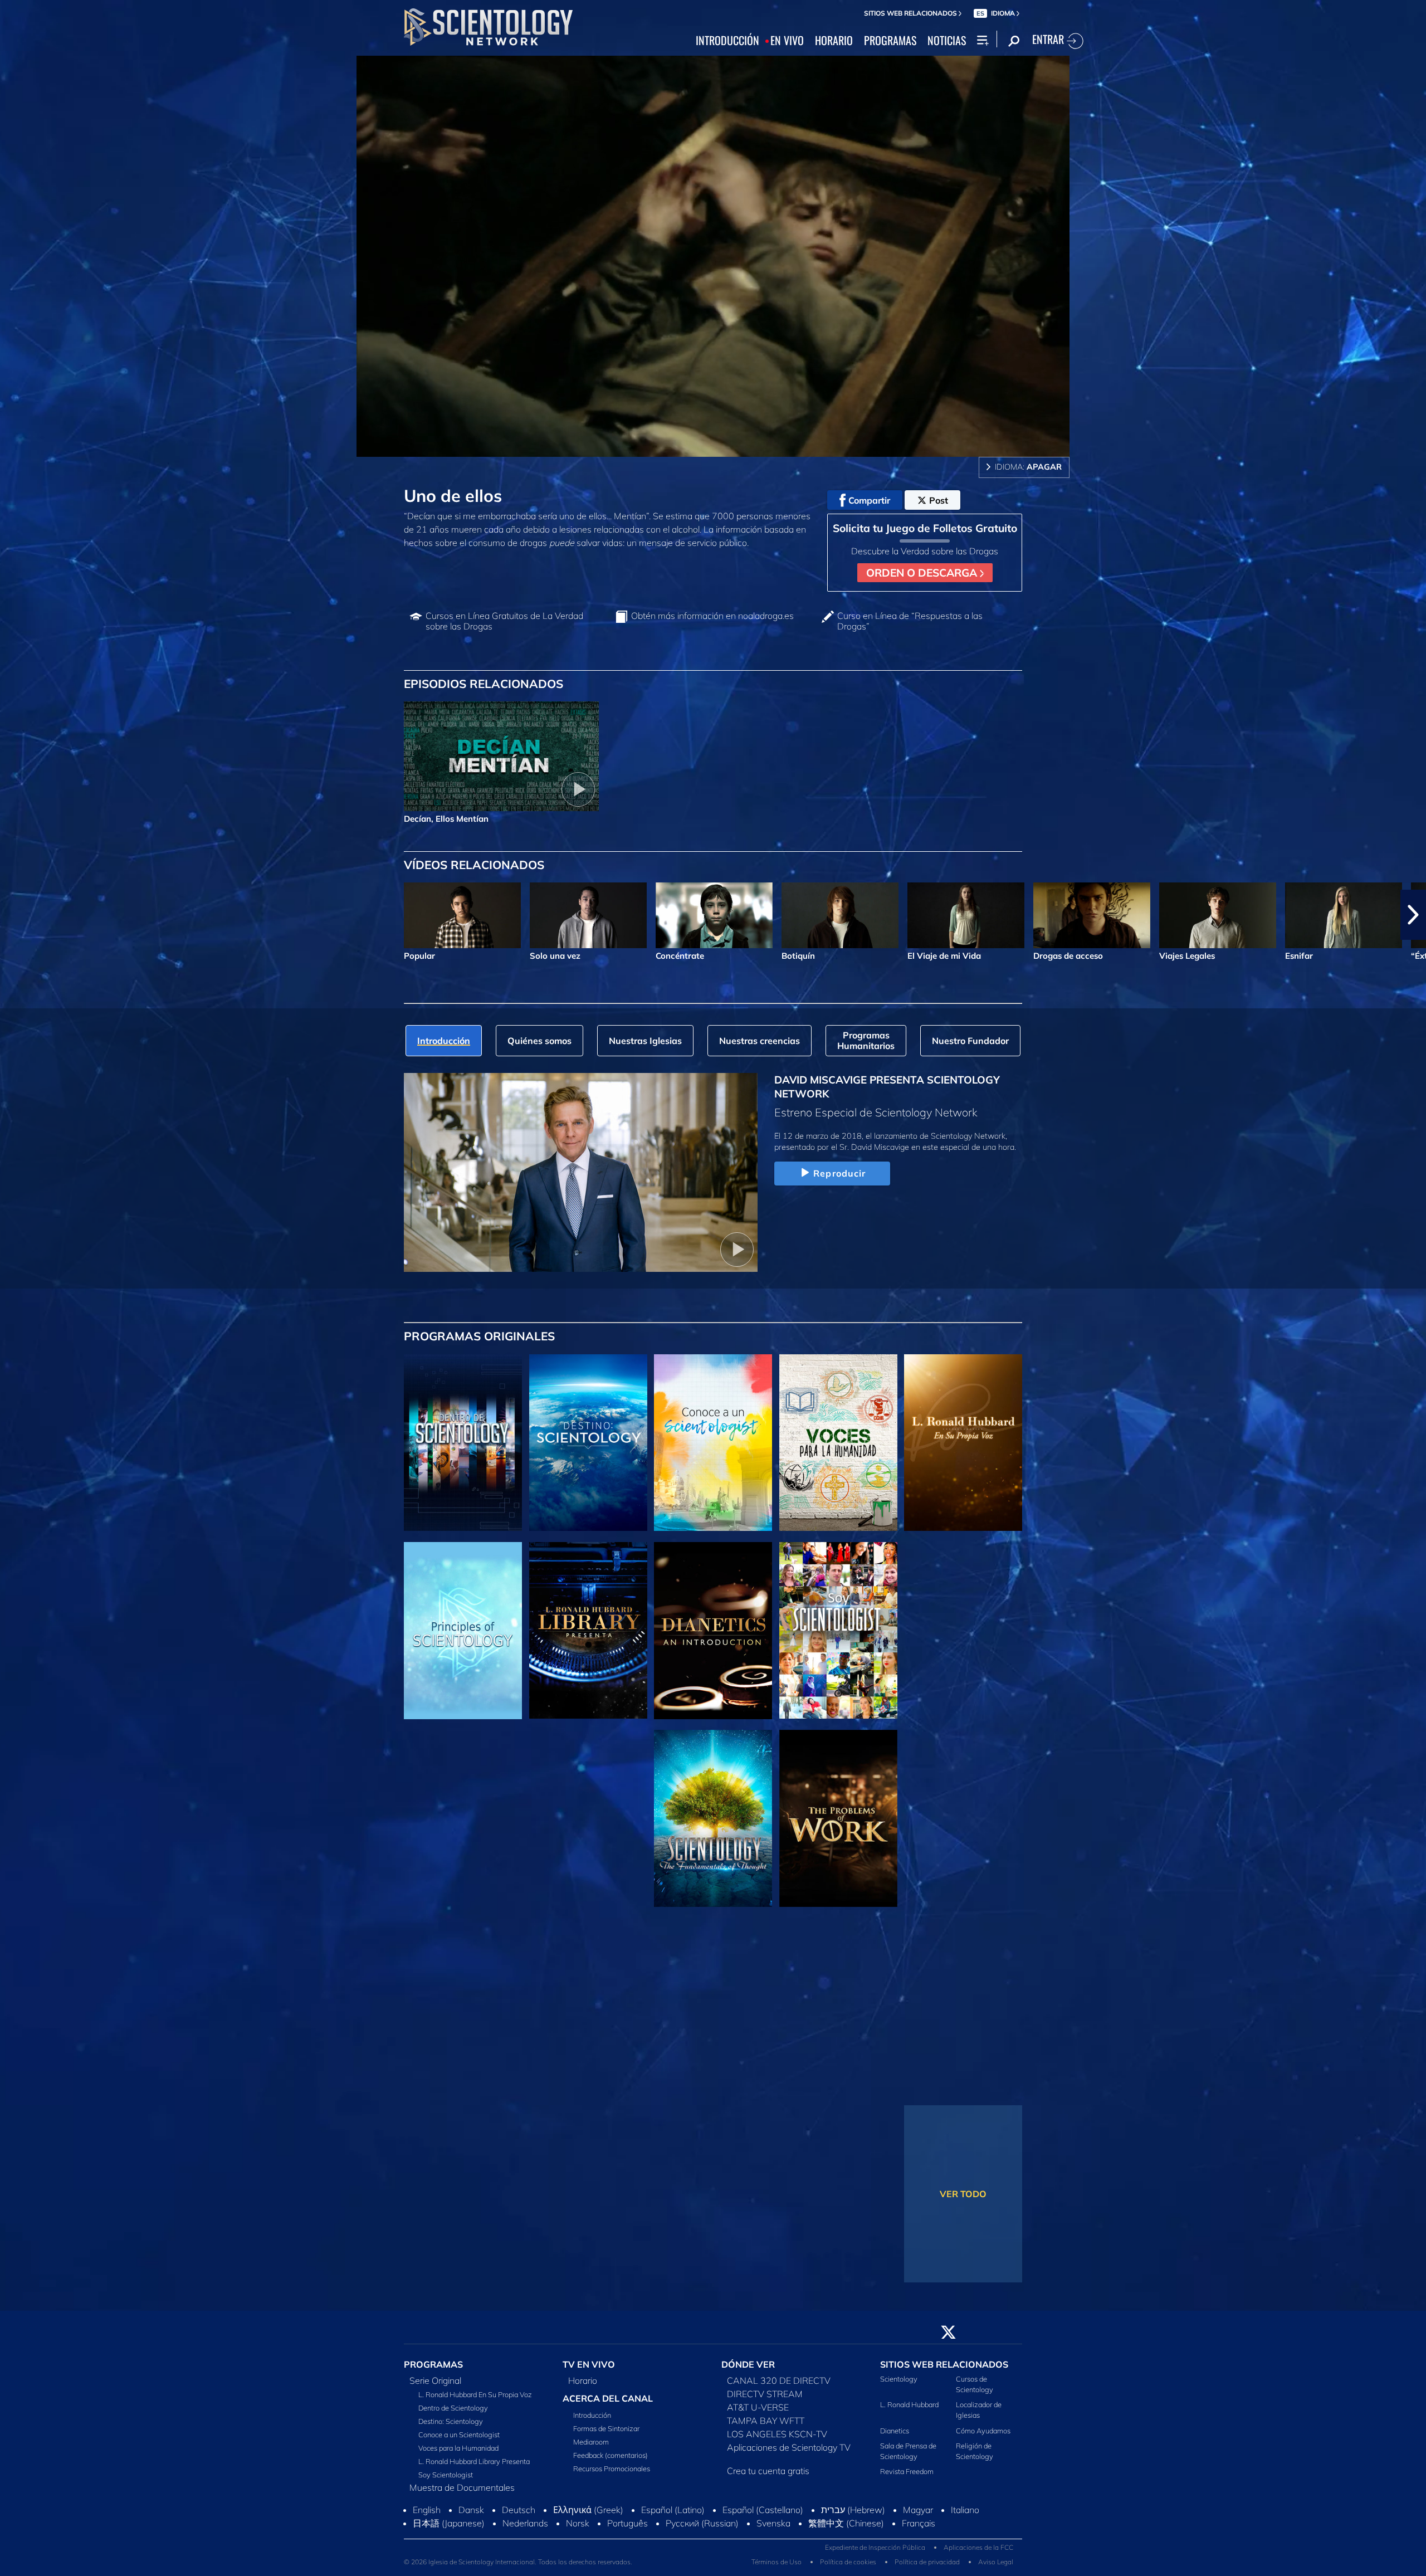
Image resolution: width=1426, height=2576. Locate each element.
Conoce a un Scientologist (459, 2441)
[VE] (463, 1631)
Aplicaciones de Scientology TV (789, 2454)
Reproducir (839, 1173)
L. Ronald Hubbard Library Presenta (474, 2468)
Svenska (773, 2553)
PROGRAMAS (890, 41)
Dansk (471, 2540)
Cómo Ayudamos (983, 2437)
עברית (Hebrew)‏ (853, 2540)
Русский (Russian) (702, 2553)
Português (627, 2553)
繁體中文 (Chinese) (846, 2553)
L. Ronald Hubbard (909, 2411)
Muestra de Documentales (462, 2494)
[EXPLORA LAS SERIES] (463, 1443)
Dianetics (895, 2437)
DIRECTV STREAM (765, 2401)
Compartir (869, 500)
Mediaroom (591, 2448)
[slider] (735, 446)
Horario (583, 2387)
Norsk (578, 2553)
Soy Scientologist (446, 2481)
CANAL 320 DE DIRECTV (779, 2387)
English (427, 2540)
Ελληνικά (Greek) (588, 2540)
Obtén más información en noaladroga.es (712, 616)
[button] (13, 915)
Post (939, 500)
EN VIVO (787, 41)
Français (919, 2553)
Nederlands (525, 2553)
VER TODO (963, 2194)
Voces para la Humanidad (458, 2455)
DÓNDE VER (748, 2371)
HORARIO (834, 41)
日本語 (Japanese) (449, 2553)
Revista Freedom (907, 2478)
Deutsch (519, 2540)
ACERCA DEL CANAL (608, 2405)
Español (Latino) (673, 2540)
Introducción (592, 2422)
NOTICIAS (947, 41)
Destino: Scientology (451, 2428)
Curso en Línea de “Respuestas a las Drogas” (910, 621)
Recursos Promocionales (612, 2475)
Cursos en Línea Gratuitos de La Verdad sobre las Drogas (504, 621)
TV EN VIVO (589, 2371)
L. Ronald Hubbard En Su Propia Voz (475, 2401)
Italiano (965, 2540)
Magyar (918, 2540)
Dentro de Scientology (453, 2414)
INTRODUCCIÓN (727, 41)
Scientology (899, 2385)
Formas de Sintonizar (606, 2435)
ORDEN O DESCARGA (923, 573)
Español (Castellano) (763, 2540)
